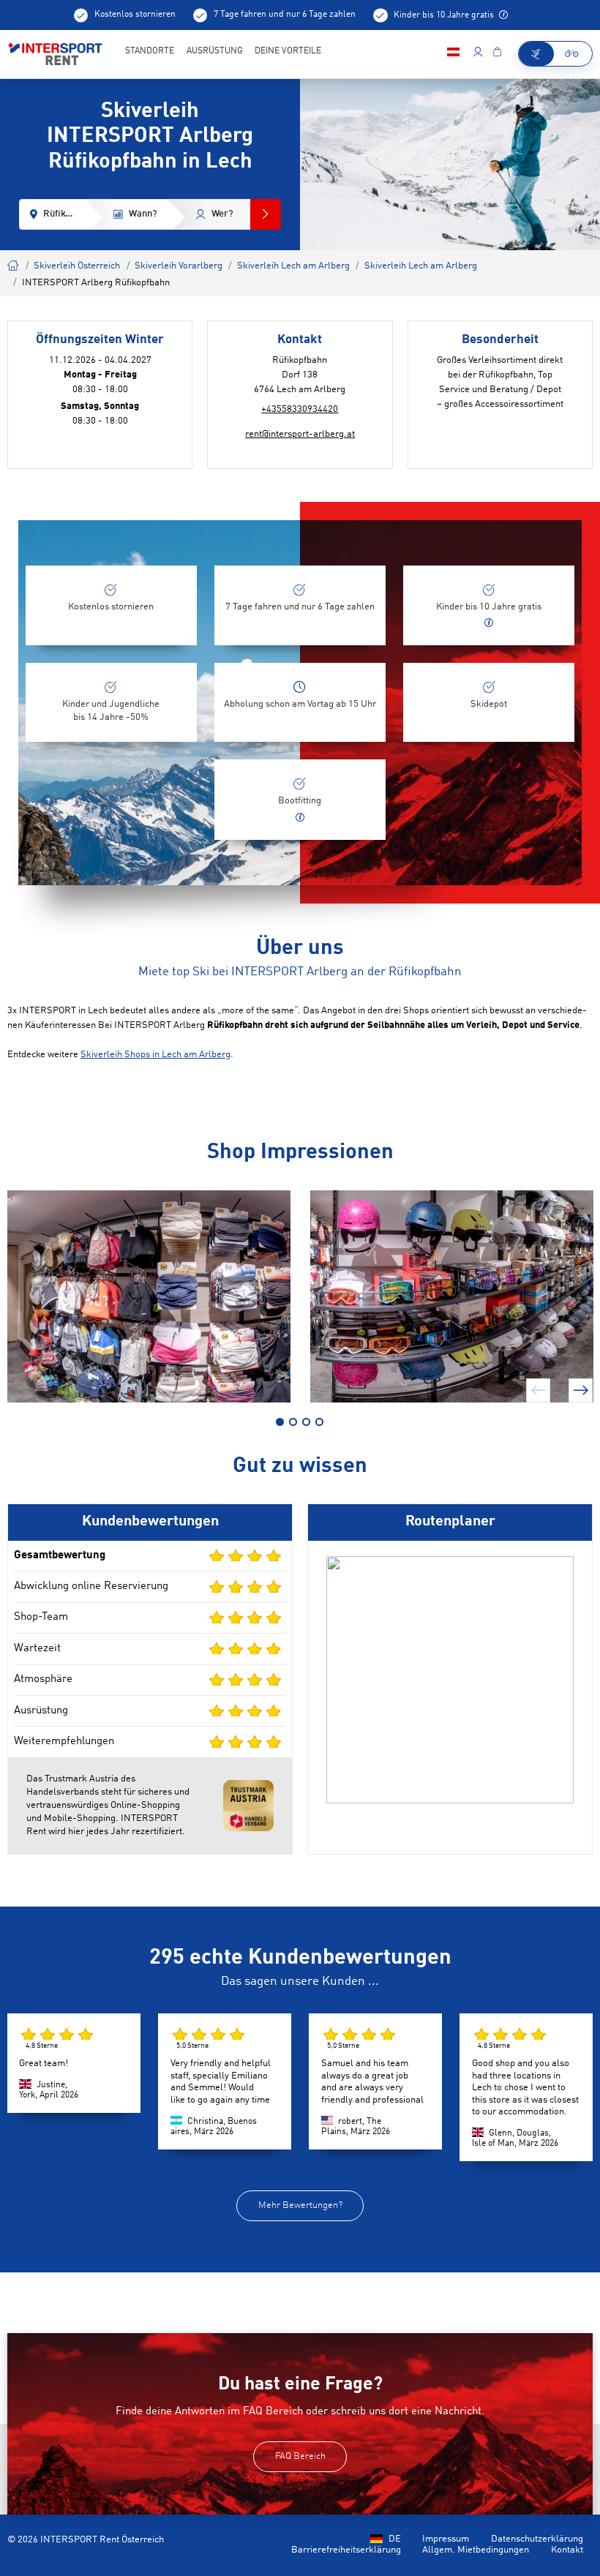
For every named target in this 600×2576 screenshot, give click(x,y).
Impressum (446, 2539)
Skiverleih (14, 264)
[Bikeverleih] (573, 54)
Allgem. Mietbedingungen (476, 2550)
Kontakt (567, 2550)
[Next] (581, 1390)
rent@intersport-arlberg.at (300, 434)
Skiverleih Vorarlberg (179, 266)
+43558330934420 (300, 409)
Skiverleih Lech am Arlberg (293, 266)
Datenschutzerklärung (537, 2539)
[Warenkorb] (497, 54)
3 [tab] (306, 1422)
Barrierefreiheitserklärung (346, 2550)
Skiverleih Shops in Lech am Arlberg (155, 1055)
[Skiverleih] (536, 54)
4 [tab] (319, 1422)
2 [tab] (293, 1422)
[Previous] (538, 1390)
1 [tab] (280, 1422)
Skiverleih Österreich (77, 266)
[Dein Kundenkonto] (477, 54)
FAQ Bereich (300, 2456)
